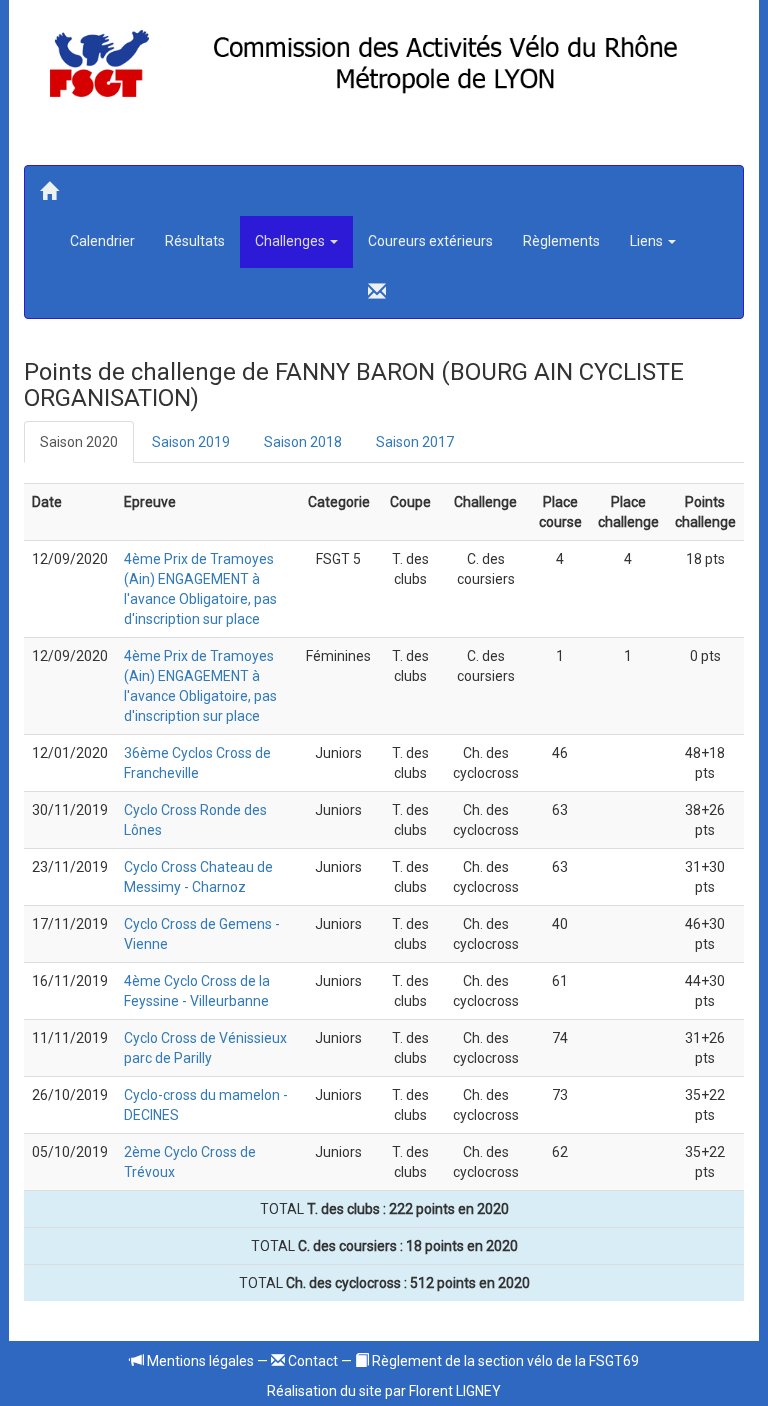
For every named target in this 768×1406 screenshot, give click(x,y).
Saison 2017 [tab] (415, 442)
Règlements (561, 241)
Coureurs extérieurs (430, 241)
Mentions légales (199, 1361)
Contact (311, 1361)
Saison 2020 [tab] (79, 442)
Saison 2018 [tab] (303, 442)
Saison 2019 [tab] (191, 442)
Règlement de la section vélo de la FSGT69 (504, 1361)
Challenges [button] (291, 241)
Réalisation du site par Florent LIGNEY (384, 1391)
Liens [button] (648, 241)
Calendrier (102, 241)
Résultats (195, 241)
